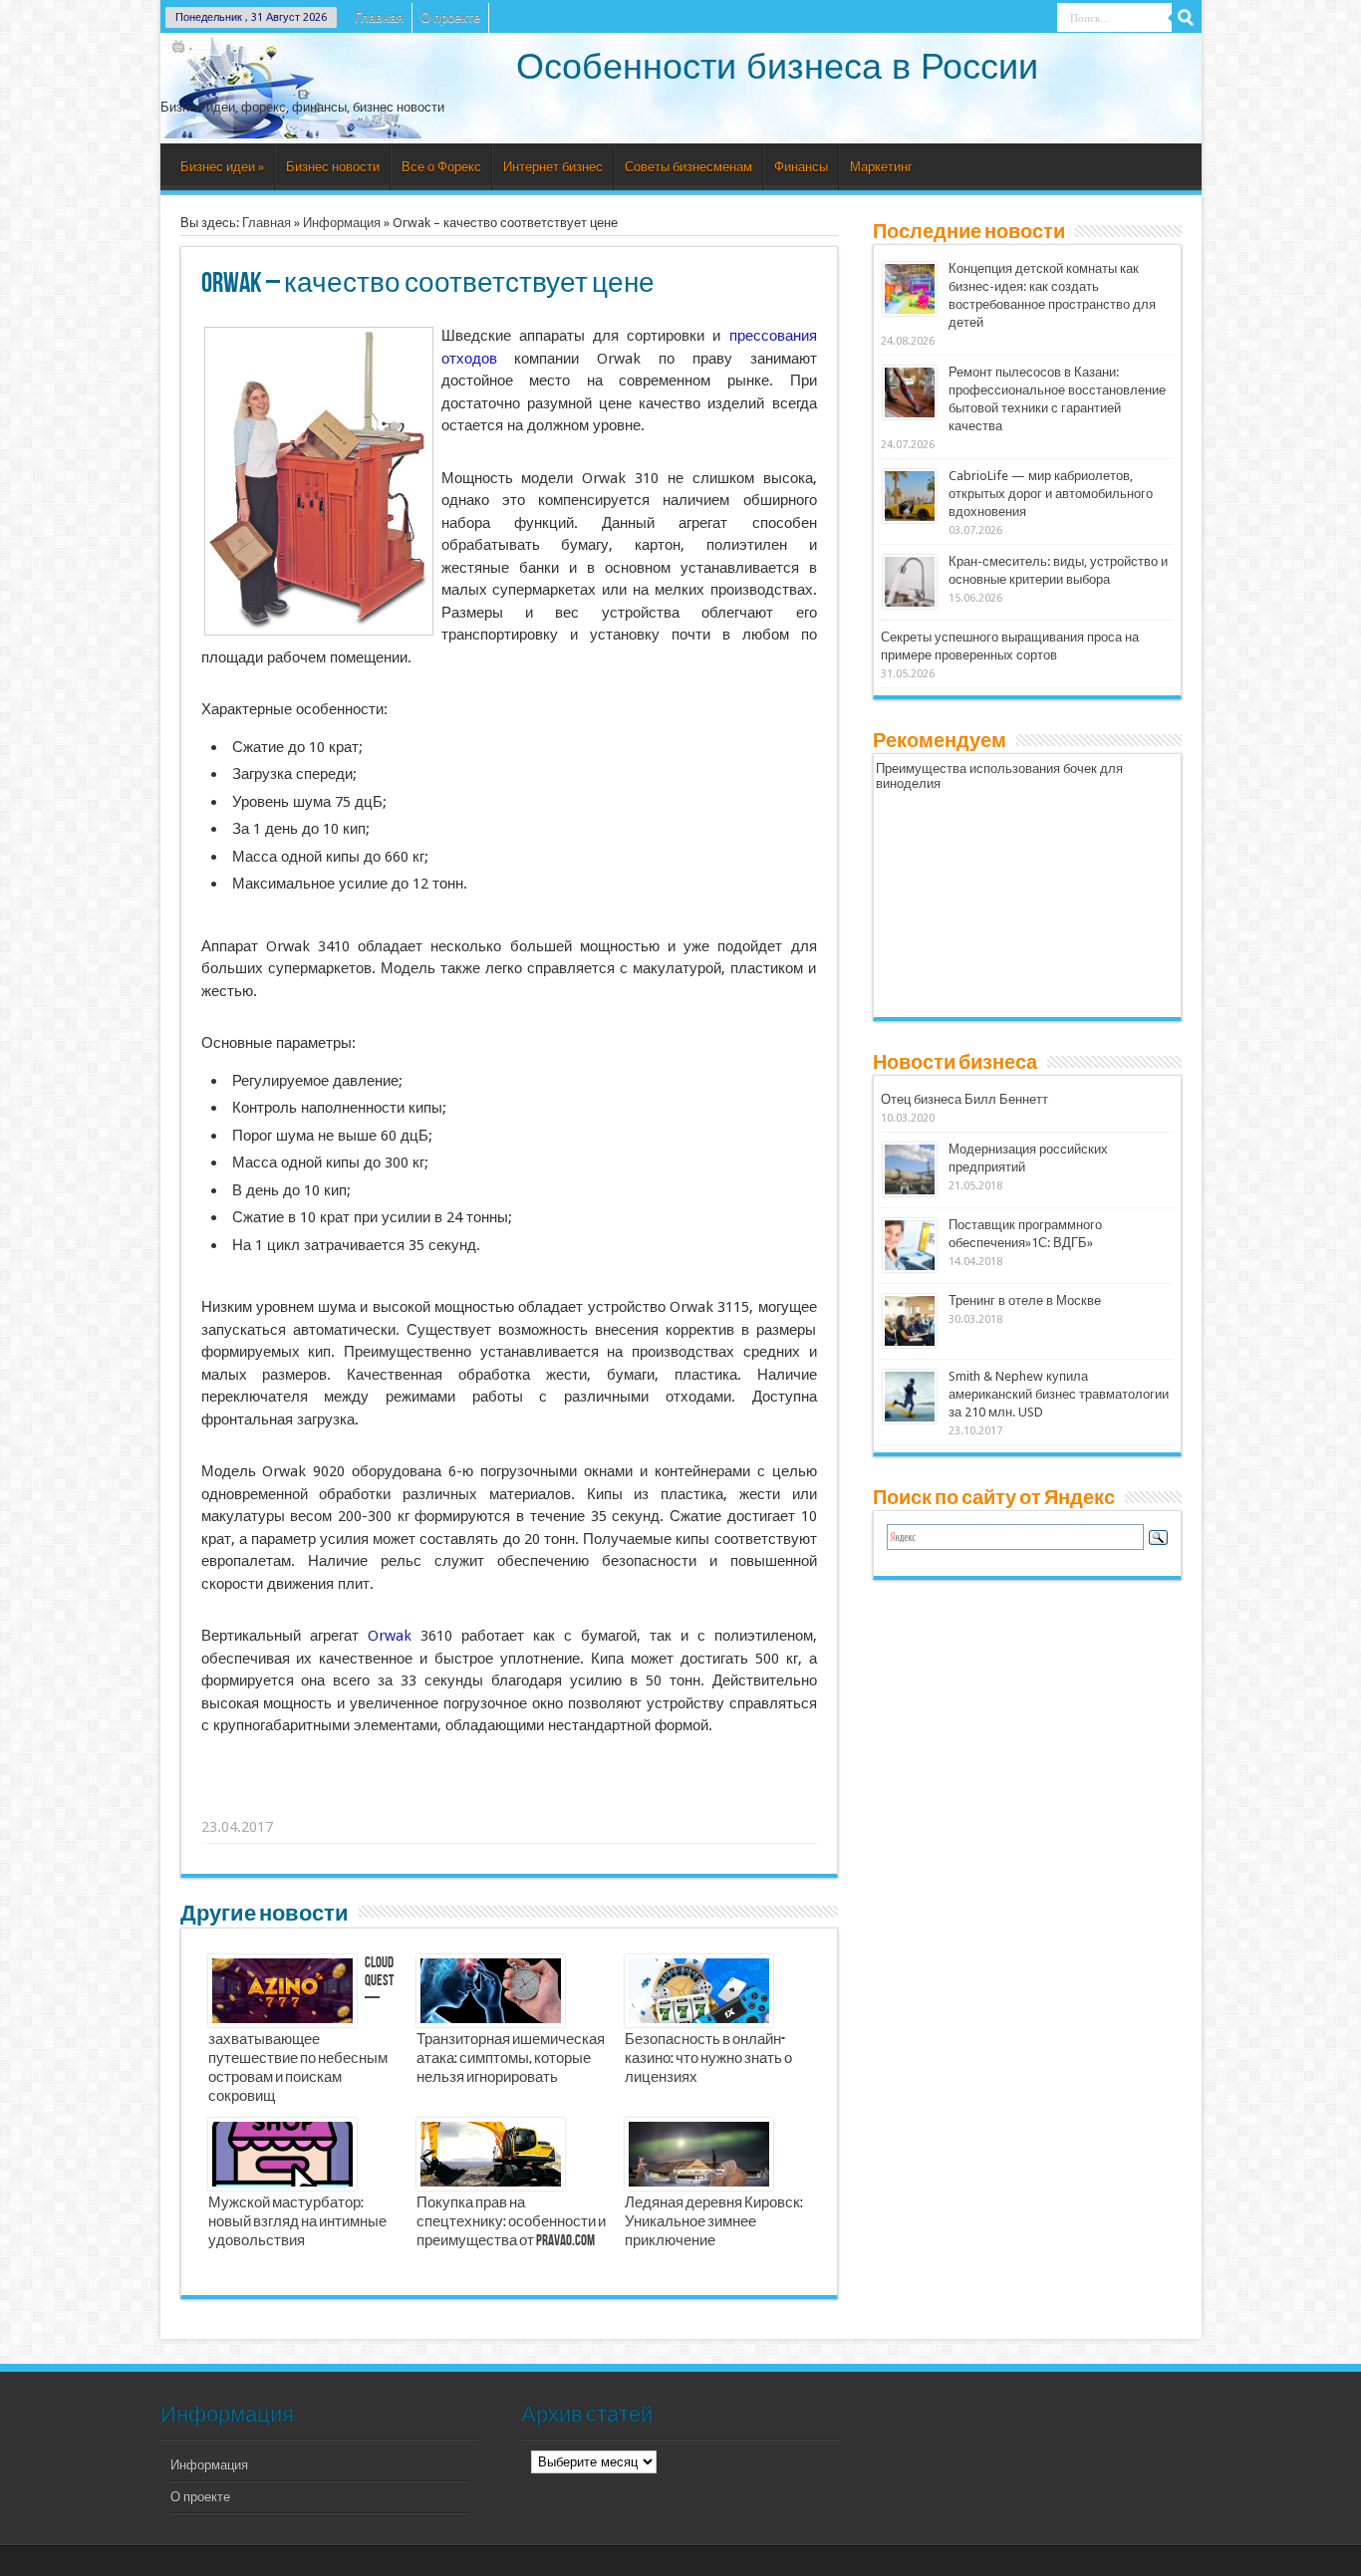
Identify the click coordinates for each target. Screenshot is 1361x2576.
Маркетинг (881, 167)
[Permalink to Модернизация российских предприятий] (910, 1192)
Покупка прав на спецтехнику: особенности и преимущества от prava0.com (511, 2222)
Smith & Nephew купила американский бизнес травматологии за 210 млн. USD (1059, 1394)
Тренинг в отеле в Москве (1025, 1300)
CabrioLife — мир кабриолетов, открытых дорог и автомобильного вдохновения (1051, 494)
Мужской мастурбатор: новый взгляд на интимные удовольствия (297, 2222)
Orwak (390, 1636)
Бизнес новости (333, 167)
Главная (379, 17)
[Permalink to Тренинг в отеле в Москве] (910, 1343)
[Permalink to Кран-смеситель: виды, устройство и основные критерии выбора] (910, 604)
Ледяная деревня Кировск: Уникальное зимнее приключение (714, 2222)
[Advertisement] (510, 1802)
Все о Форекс (441, 167)
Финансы (801, 167)
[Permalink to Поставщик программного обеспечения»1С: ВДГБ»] (910, 1268)
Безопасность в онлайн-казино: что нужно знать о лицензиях (708, 2059)
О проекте (450, 17)
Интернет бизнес (553, 167)
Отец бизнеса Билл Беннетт (964, 1099)
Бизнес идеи (222, 167)
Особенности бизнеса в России (777, 66)
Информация (342, 223)
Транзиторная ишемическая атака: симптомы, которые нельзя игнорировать (511, 2059)
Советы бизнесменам (688, 167)
